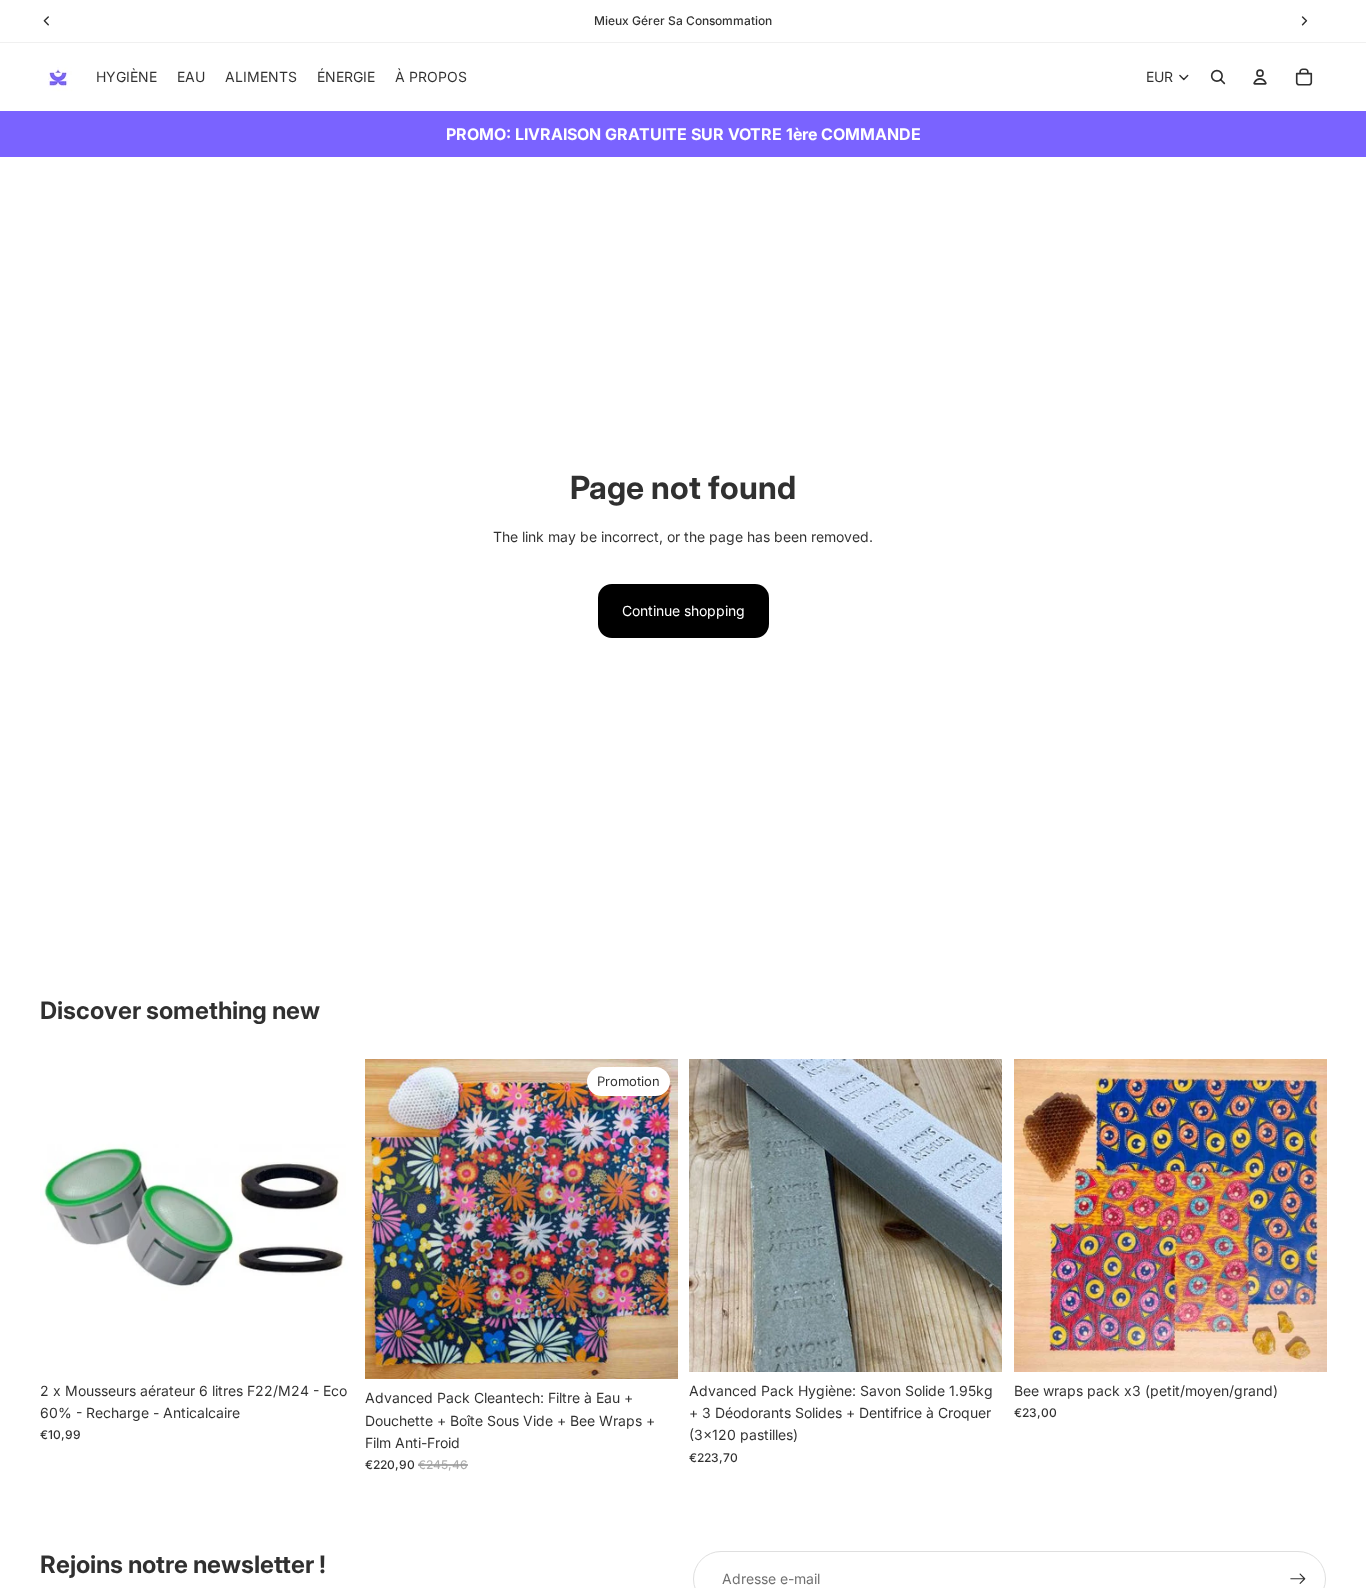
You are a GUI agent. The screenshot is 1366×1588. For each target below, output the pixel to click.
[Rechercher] (1218, 77)
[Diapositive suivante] (323, 1216)
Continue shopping (683, 610)
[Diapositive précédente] (70, 1216)
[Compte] (1260, 77)
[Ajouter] (322, 1341)
